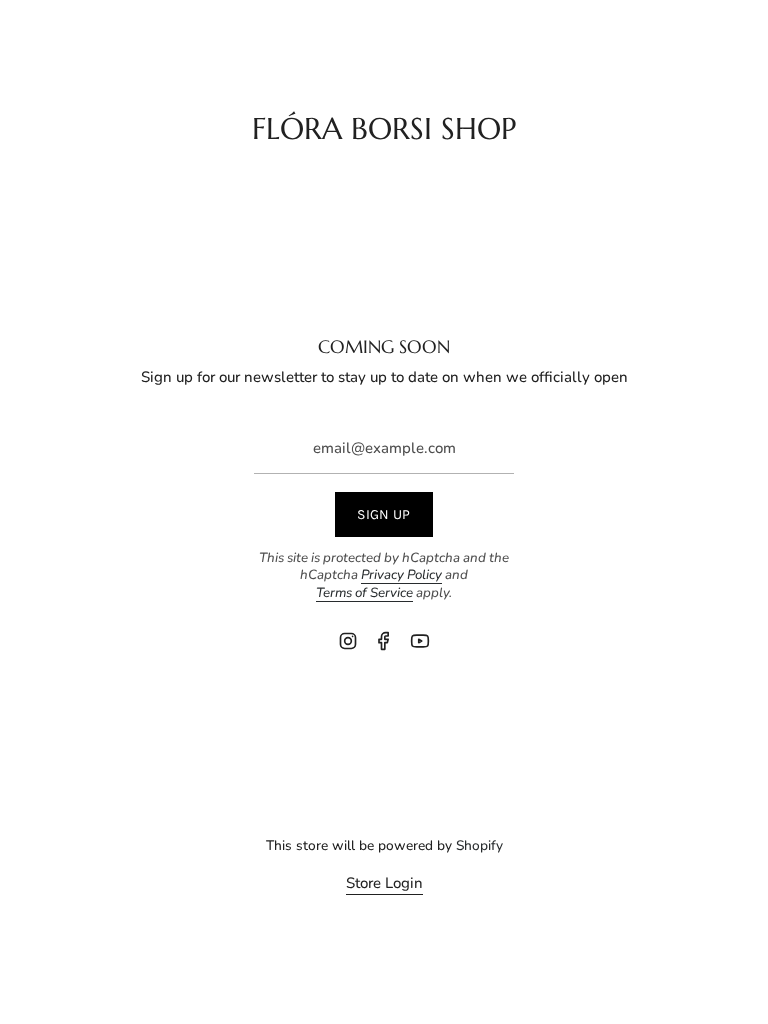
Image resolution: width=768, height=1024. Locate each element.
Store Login (384, 883)
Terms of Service (364, 593)
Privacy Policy (401, 575)
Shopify (479, 845)
